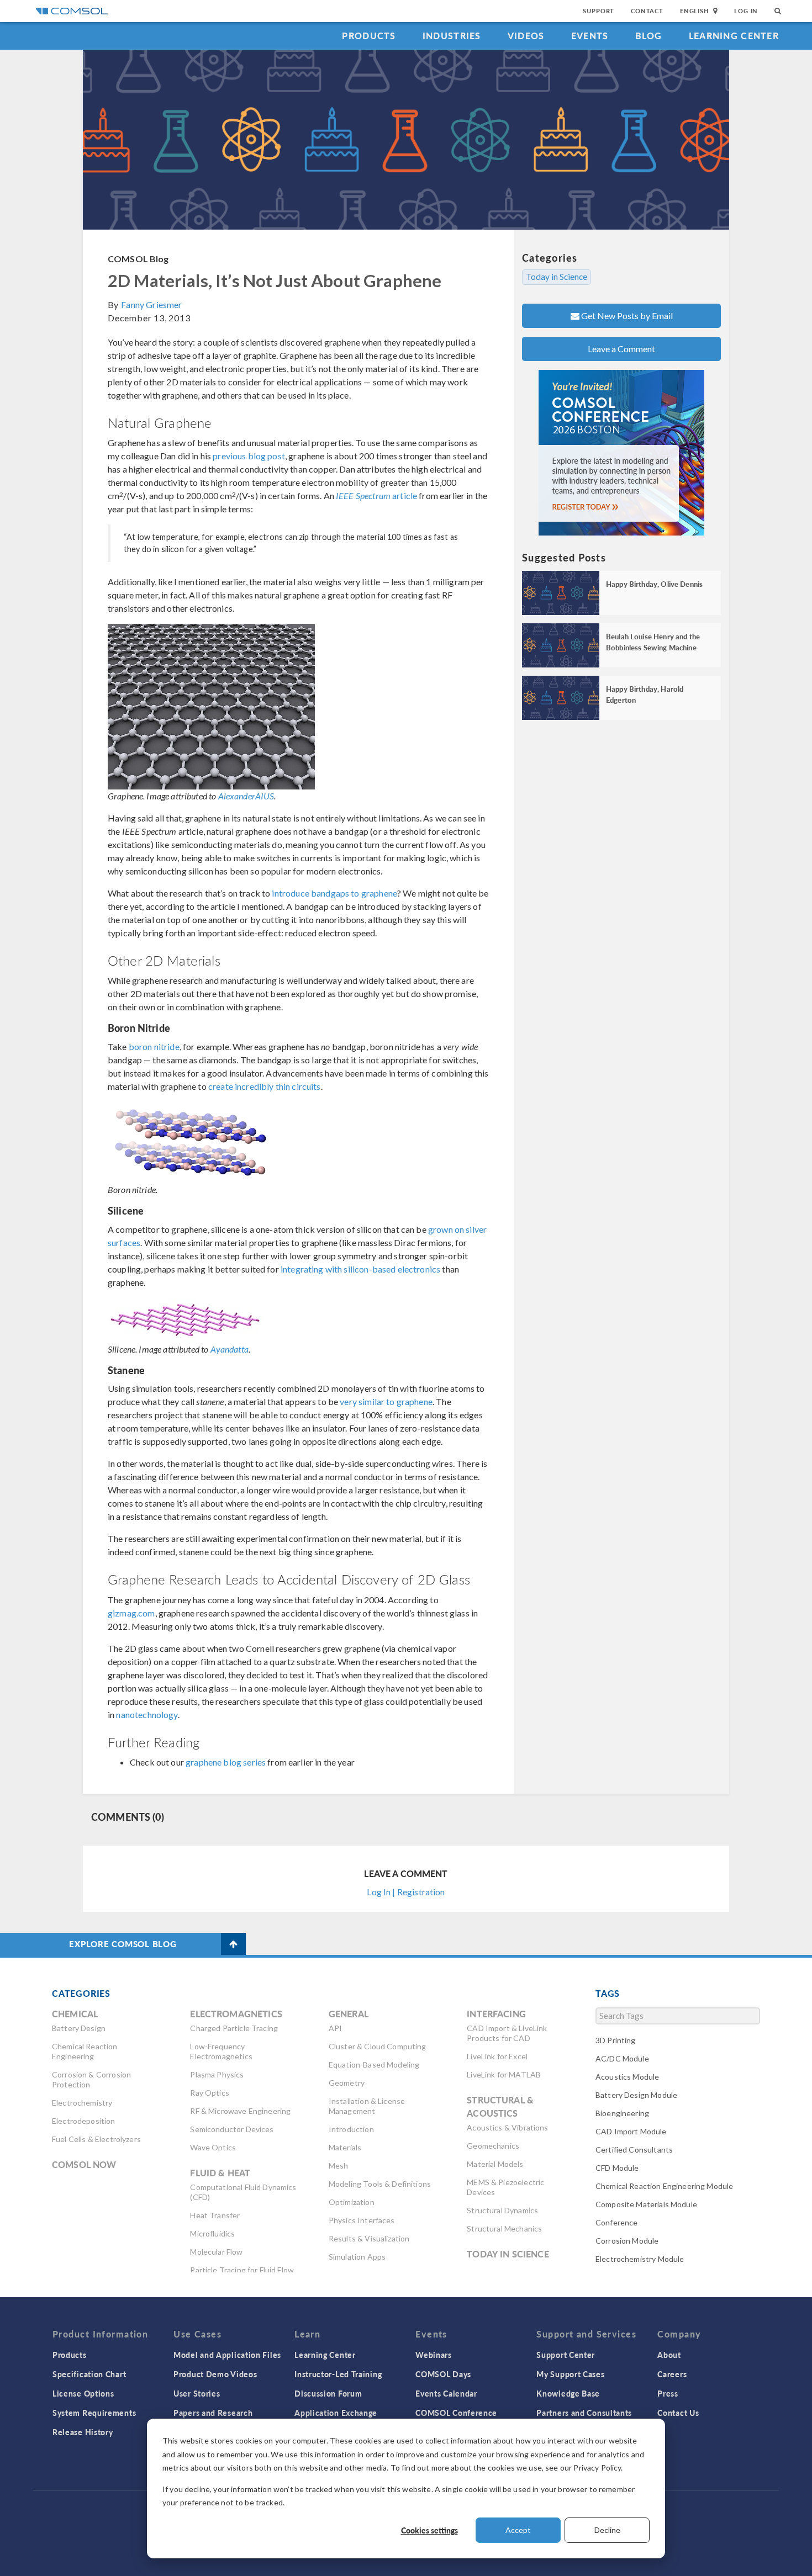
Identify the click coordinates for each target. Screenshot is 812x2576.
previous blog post (249, 456)
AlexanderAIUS (246, 796)
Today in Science (557, 277)
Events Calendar (446, 2393)
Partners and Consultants (584, 2413)
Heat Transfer (215, 2215)
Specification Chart (89, 2374)
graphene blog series (226, 1762)
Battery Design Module (636, 2095)
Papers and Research (213, 2413)
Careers (672, 2374)
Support (599, 11)
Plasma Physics (217, 2074)
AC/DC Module (622, 2058)
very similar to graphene (386, 1401)
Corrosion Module (627, 2241)
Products (369, 36)
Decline (607, 2530)
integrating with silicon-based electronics (360, 1269)
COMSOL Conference (456, 2413)
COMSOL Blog (138, 259)
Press (668, 2393)
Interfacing (496, 2014)
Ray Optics (210, 2093)
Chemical (75, 2014)
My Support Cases (570, 2374)
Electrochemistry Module (640, 2259)
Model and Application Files (227, 2355)
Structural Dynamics (502, 2210)
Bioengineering (622, 2113)
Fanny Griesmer (151, 304)
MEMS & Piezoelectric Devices (505, 2187)
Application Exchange (336, 2413)
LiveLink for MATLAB (504, 2074)
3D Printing (616, 2040)
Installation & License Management (367, 2106)
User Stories (197, 2393)
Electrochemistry (82, 2103)
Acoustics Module (627, 2077)
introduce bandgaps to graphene (334, 893)
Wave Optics (213, 2147)
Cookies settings (429, 2530)
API (335, 2028)
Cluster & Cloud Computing (378, 2046)
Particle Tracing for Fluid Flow (242, 2270)
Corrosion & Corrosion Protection (91, 2079)
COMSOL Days (443, 2374)
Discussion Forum (328, 2393)
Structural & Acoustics (500, 2106)
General (349, 2014)
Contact (647, 11)
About (669, 2355)
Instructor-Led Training (338, 2374)
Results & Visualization (369, 2238)
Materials (345, 2147)
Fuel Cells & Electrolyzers (96, 2139)
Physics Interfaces (362, 2220)
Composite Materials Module (646, 2204)
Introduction (351, 2129)
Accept (518, 2530)
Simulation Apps (357, 2257)
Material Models (495, 2164)
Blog (649, 36)
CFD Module (617, 2168)
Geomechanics (493, 2146)
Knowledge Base (568, 2393)
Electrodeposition (84, 2121)
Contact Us (678, 2413)
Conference (617, 2222)
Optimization (352, 2202)
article (376, 495)
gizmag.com (131, 1613)
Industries (452, 36)
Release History (83, 2432)
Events (590, 36)
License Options (83, 2393)
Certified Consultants (634, 2150)
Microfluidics (212, 2233)
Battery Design (79, 2028)
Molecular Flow (216, 2252)
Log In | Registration (406, 1892)
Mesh (339, 2166)
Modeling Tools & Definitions (380, 2184)
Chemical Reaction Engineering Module (664, 2186)
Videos (526, 36)
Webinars (434, 2355)
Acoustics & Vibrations (507, 2127)
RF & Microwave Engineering (240, 2111)
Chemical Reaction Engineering (85, 2051)
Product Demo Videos (215, 2374)
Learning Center (734, 36)
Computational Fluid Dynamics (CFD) (243, 2192)
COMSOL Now (84, 2164)
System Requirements (94, 2413)
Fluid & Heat (220, 2173)
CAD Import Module (631, 2131)
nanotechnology (147, 1714)
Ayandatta (230, 1349)
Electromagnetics (236, 2014)
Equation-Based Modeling (374, 2064)
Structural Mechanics (504, 2228)
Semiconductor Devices (232, 2129)
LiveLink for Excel (497, 2056)
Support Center (566, 2355)
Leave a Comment (621, 349)
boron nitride (154, 1046)
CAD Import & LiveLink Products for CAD (507, 2033)
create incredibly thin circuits (265, 1086)
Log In (746, 11)
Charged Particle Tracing (234, 2028)
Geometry (347, 2083)
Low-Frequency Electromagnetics (221, 2051)
